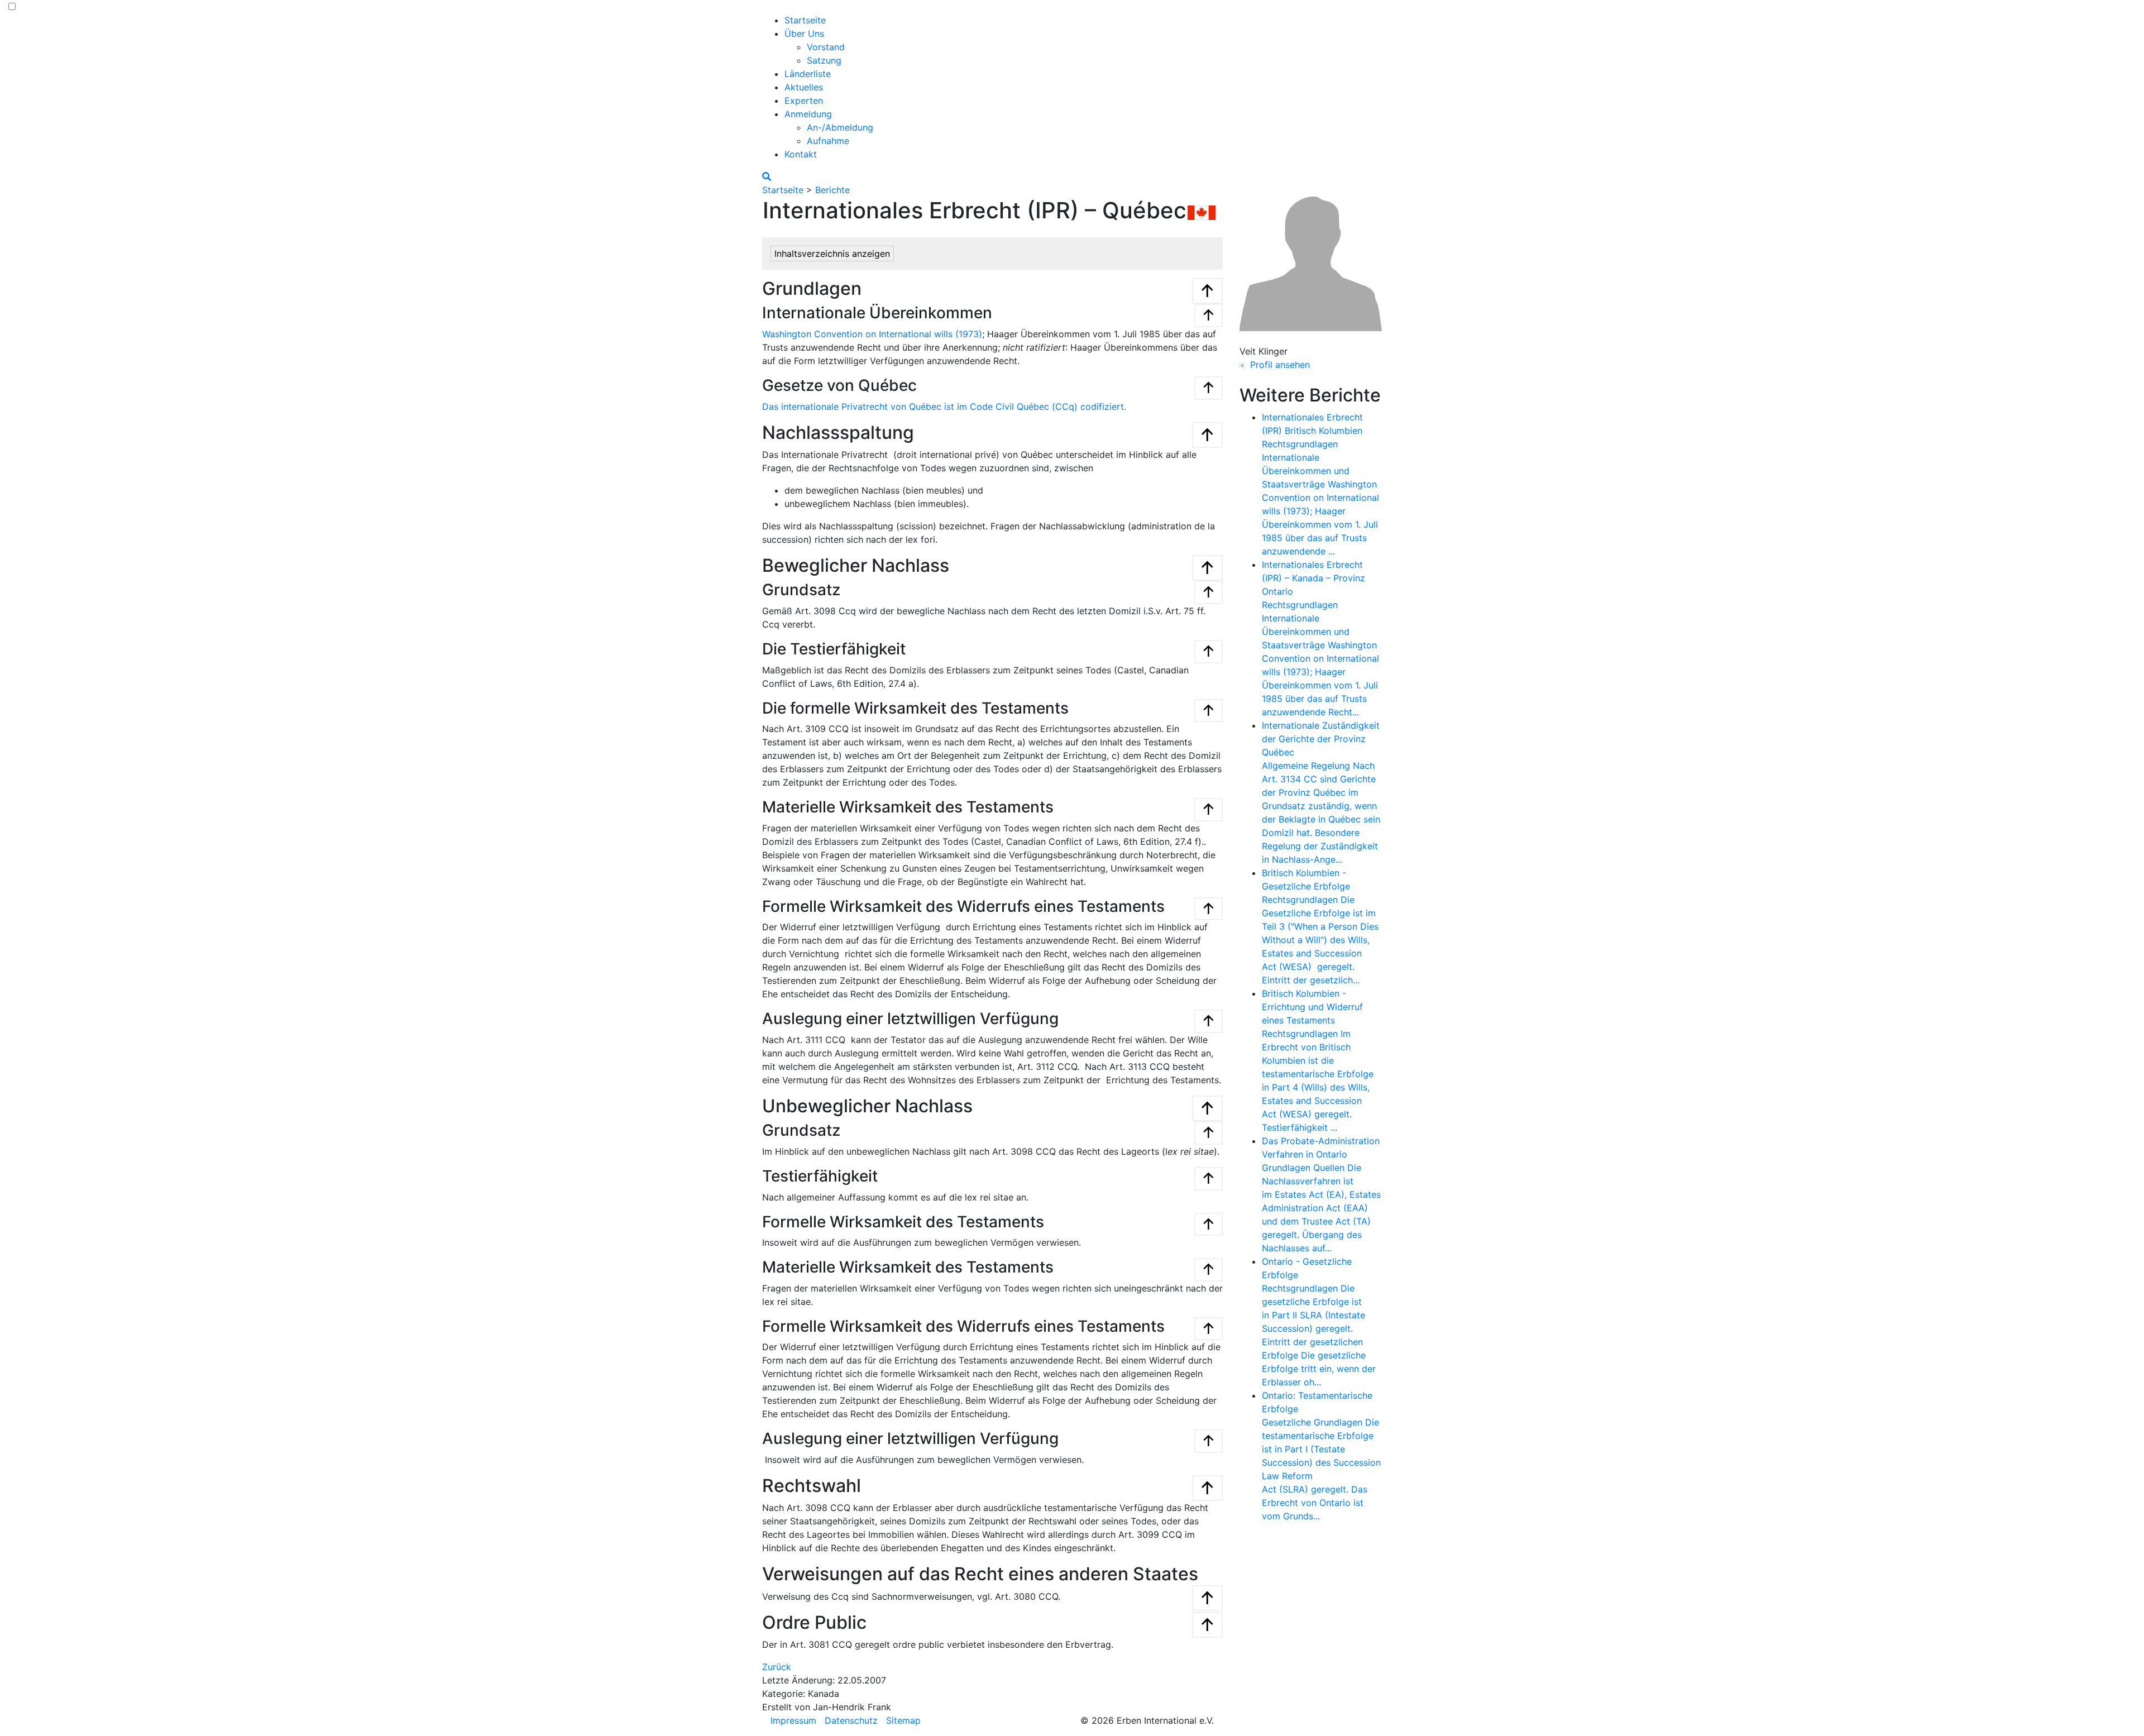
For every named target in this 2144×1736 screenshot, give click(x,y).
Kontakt (801, 154)
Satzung (824, 60)
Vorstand (826, 47)
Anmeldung (808, 114)
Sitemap (903, 1720)
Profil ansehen (1277, 365)
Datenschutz (851, 1720)
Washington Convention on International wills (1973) (872, 334)
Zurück (777, 1667)
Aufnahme (828, 141)
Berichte (832, 190)
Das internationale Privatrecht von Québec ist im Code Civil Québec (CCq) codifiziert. (944, 406)
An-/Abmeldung (840, 127)
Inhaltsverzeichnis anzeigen (832, 254)
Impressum (793, 1720)
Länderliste (808, 74)
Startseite (805, 20)
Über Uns (804, 34)
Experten (804, 101)
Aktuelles (804, 87)
